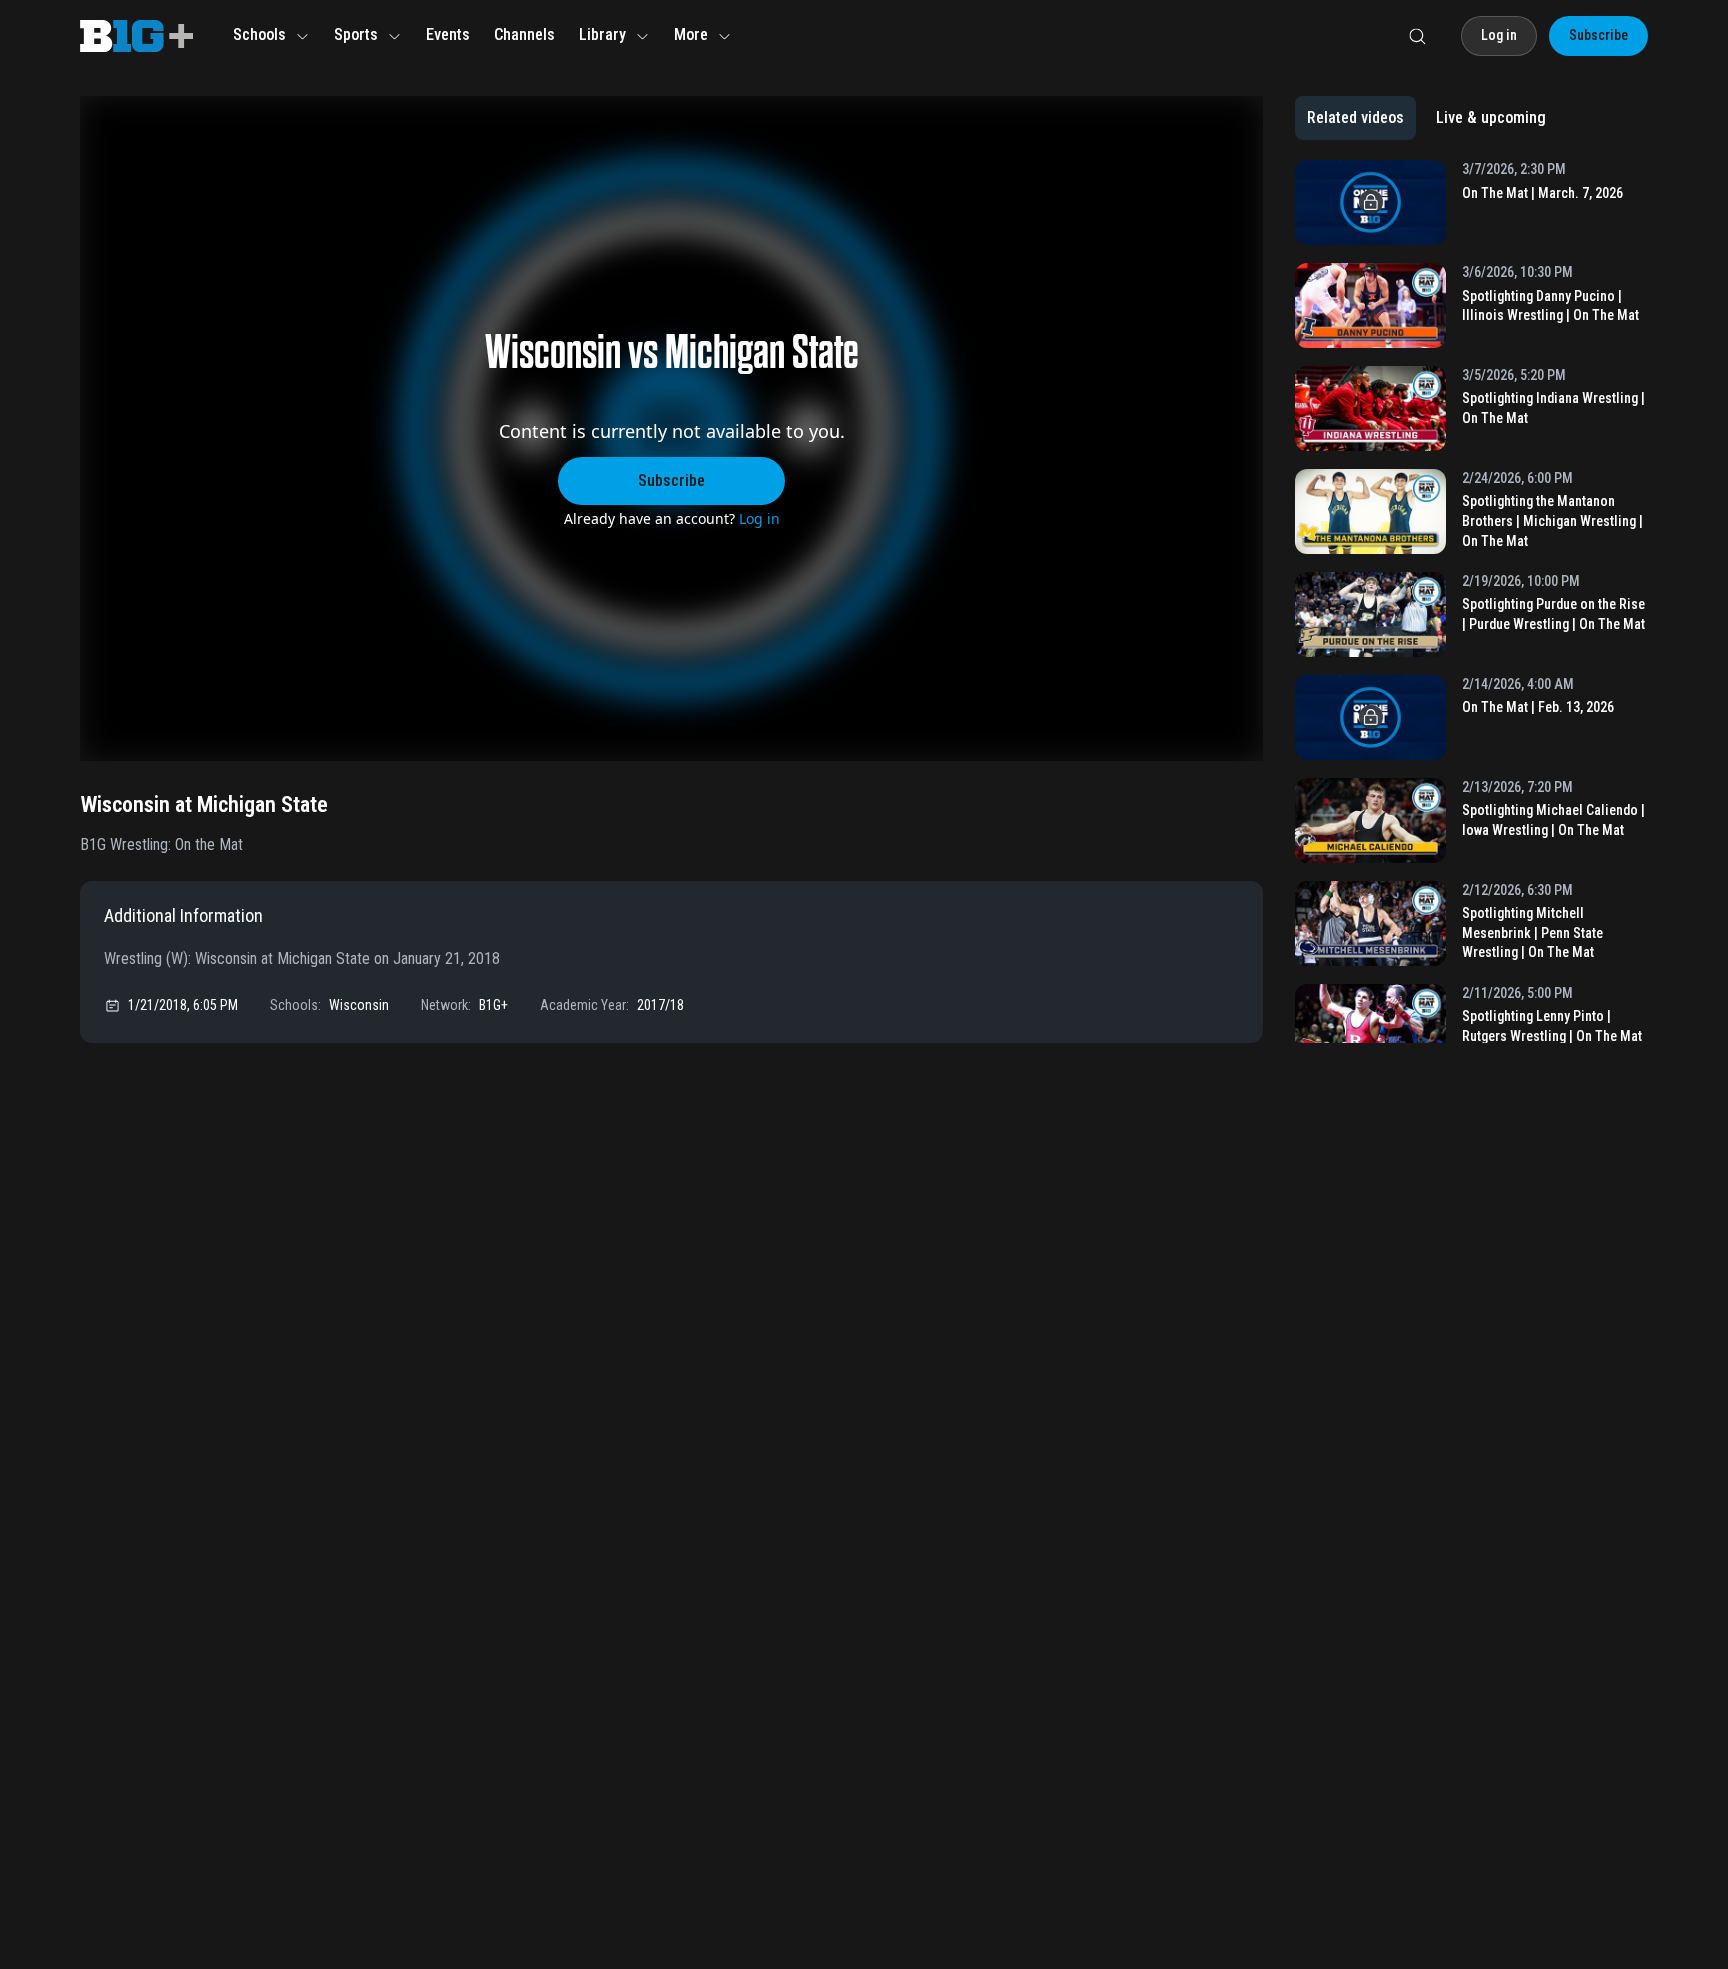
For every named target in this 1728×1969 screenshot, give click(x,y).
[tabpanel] (1471, 601)
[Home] (136, 36)
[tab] (1355, 118)
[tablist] (1426, 118)
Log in (759, 518)
